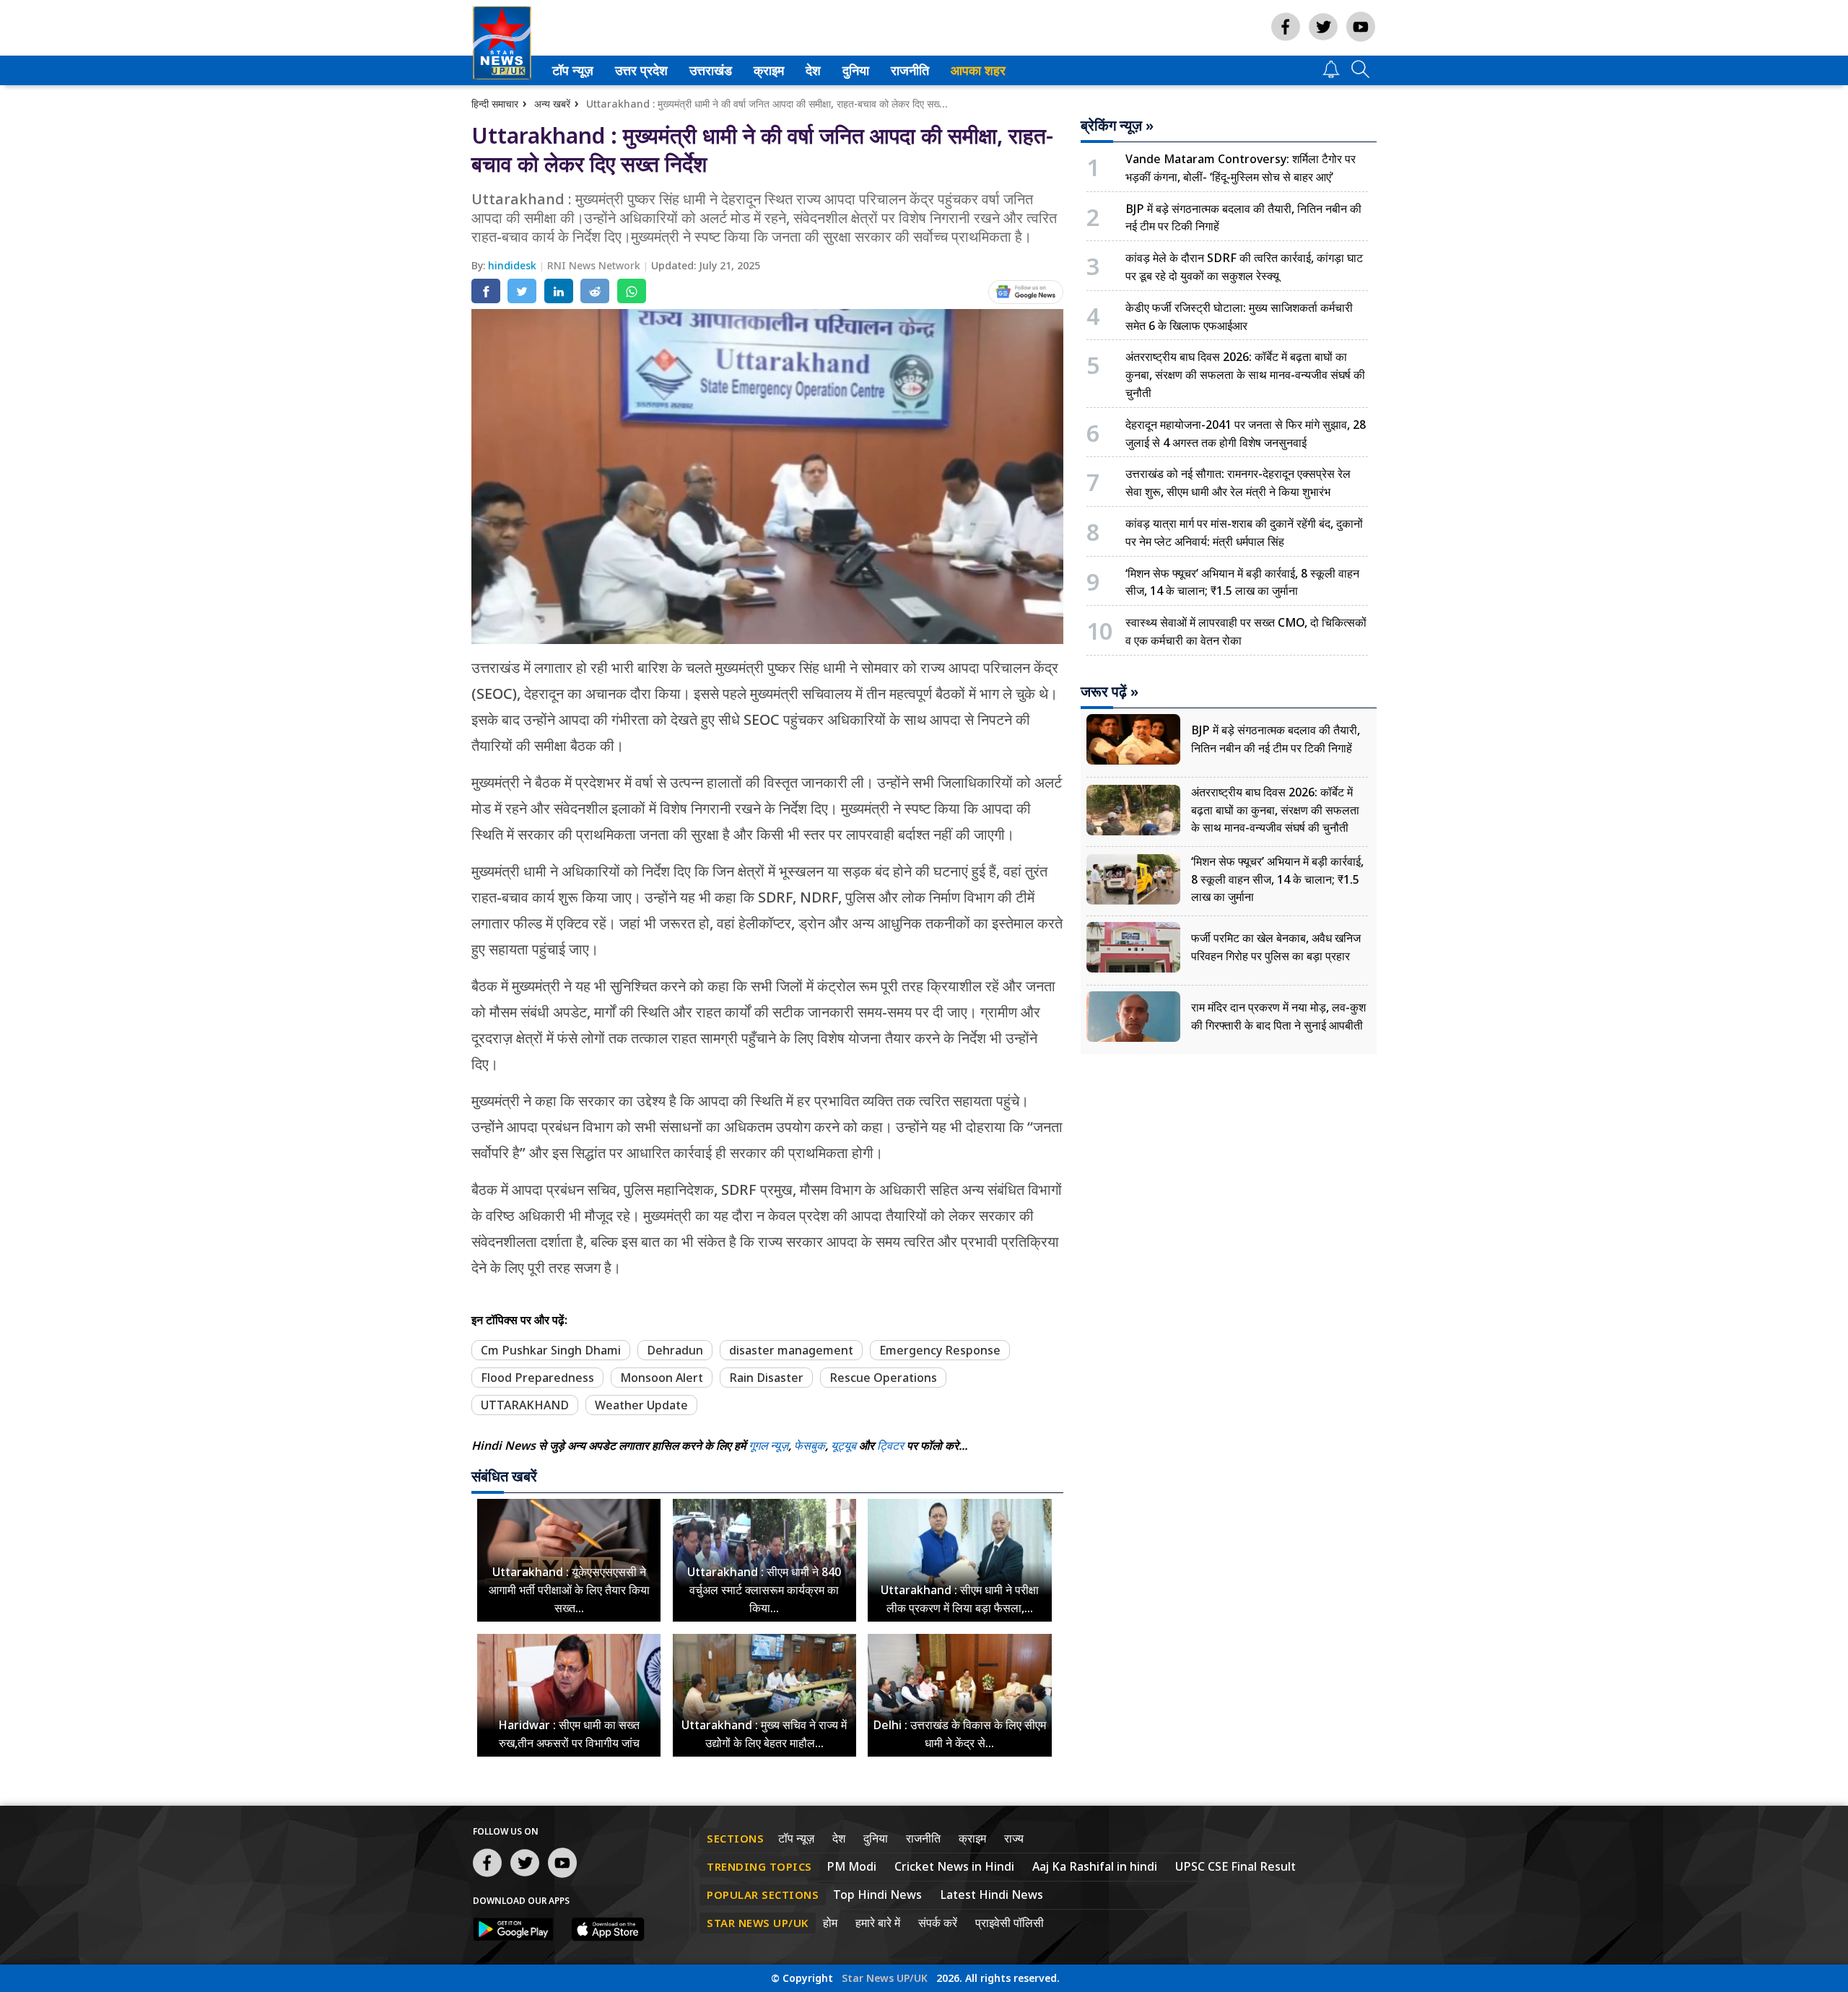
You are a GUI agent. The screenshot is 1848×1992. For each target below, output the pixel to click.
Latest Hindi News (991, 1895)
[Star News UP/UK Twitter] (1323, 41)
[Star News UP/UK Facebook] (1286, 41)
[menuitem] (573, 70)
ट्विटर (890, 1445)
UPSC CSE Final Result (1235, 1866)
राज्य (1014, 1838)
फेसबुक (810, 1445)
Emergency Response (940, 1350)
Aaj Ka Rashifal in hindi (1095, 1866)
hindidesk (514, 265)
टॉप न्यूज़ (570, 70)
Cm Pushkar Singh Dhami (551, 1350)
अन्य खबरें (552, 104)
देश (812, 70)
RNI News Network (595, 265)
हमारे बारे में (878, 1923)
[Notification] (1331, 74)
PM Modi (851, 1866)
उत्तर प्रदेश (638, 70)
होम (830, 1923)
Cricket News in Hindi (954, 1866)
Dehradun (675, 1350)
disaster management (791, 1350)
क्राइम (767, 70)
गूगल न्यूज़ (768, 1445)
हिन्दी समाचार (495, 104)
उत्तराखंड (708, 70)
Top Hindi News (877, 1895)
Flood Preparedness (537, 1378)
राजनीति (908, 70)
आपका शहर (978, 70)
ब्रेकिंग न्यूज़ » (1117, 126)
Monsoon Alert (662, 1378)
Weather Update (641, 1405)
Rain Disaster (766, 1378)
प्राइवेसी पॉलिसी (1010, 1923)
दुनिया (854, 70)
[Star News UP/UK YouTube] (1361, 41)
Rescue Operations (883, 1378)
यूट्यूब (845, 1445)
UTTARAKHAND (525, 1405)
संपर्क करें (938, 1923)
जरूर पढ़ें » (1110, 692)
